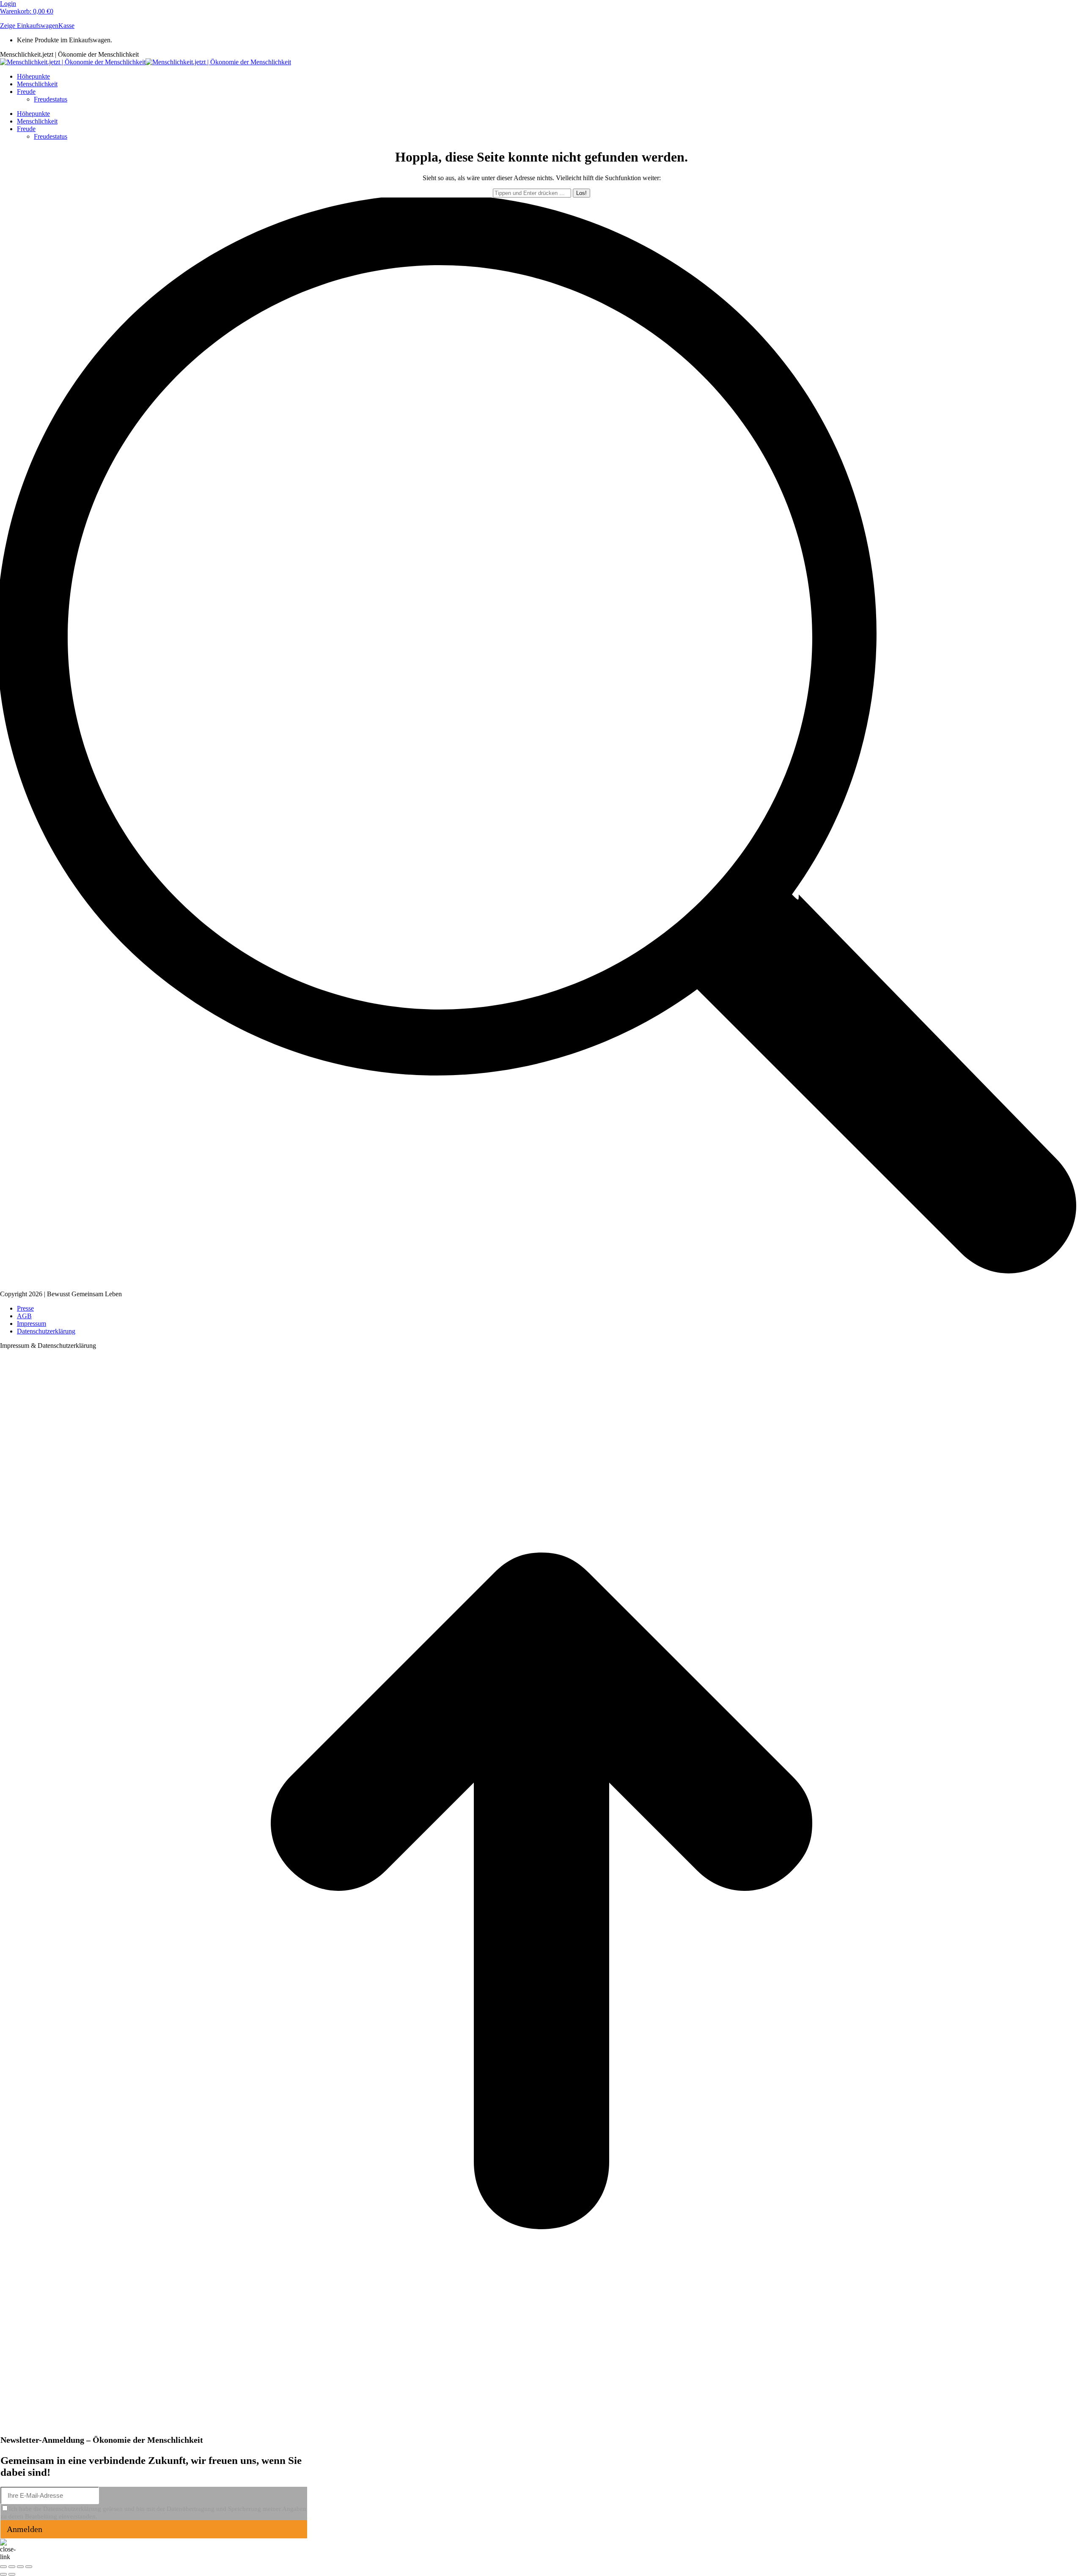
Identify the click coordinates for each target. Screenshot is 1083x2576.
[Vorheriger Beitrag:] (3, 2574)
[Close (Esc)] (3, 2567)
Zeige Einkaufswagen (29, 26)
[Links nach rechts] (12, 2574)
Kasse (66, 26)
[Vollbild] (20, 2567)
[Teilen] (12, 2567)
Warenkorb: (27, 11)
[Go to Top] (541, 2430)
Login (8, 4)
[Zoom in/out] (29, 2567)
